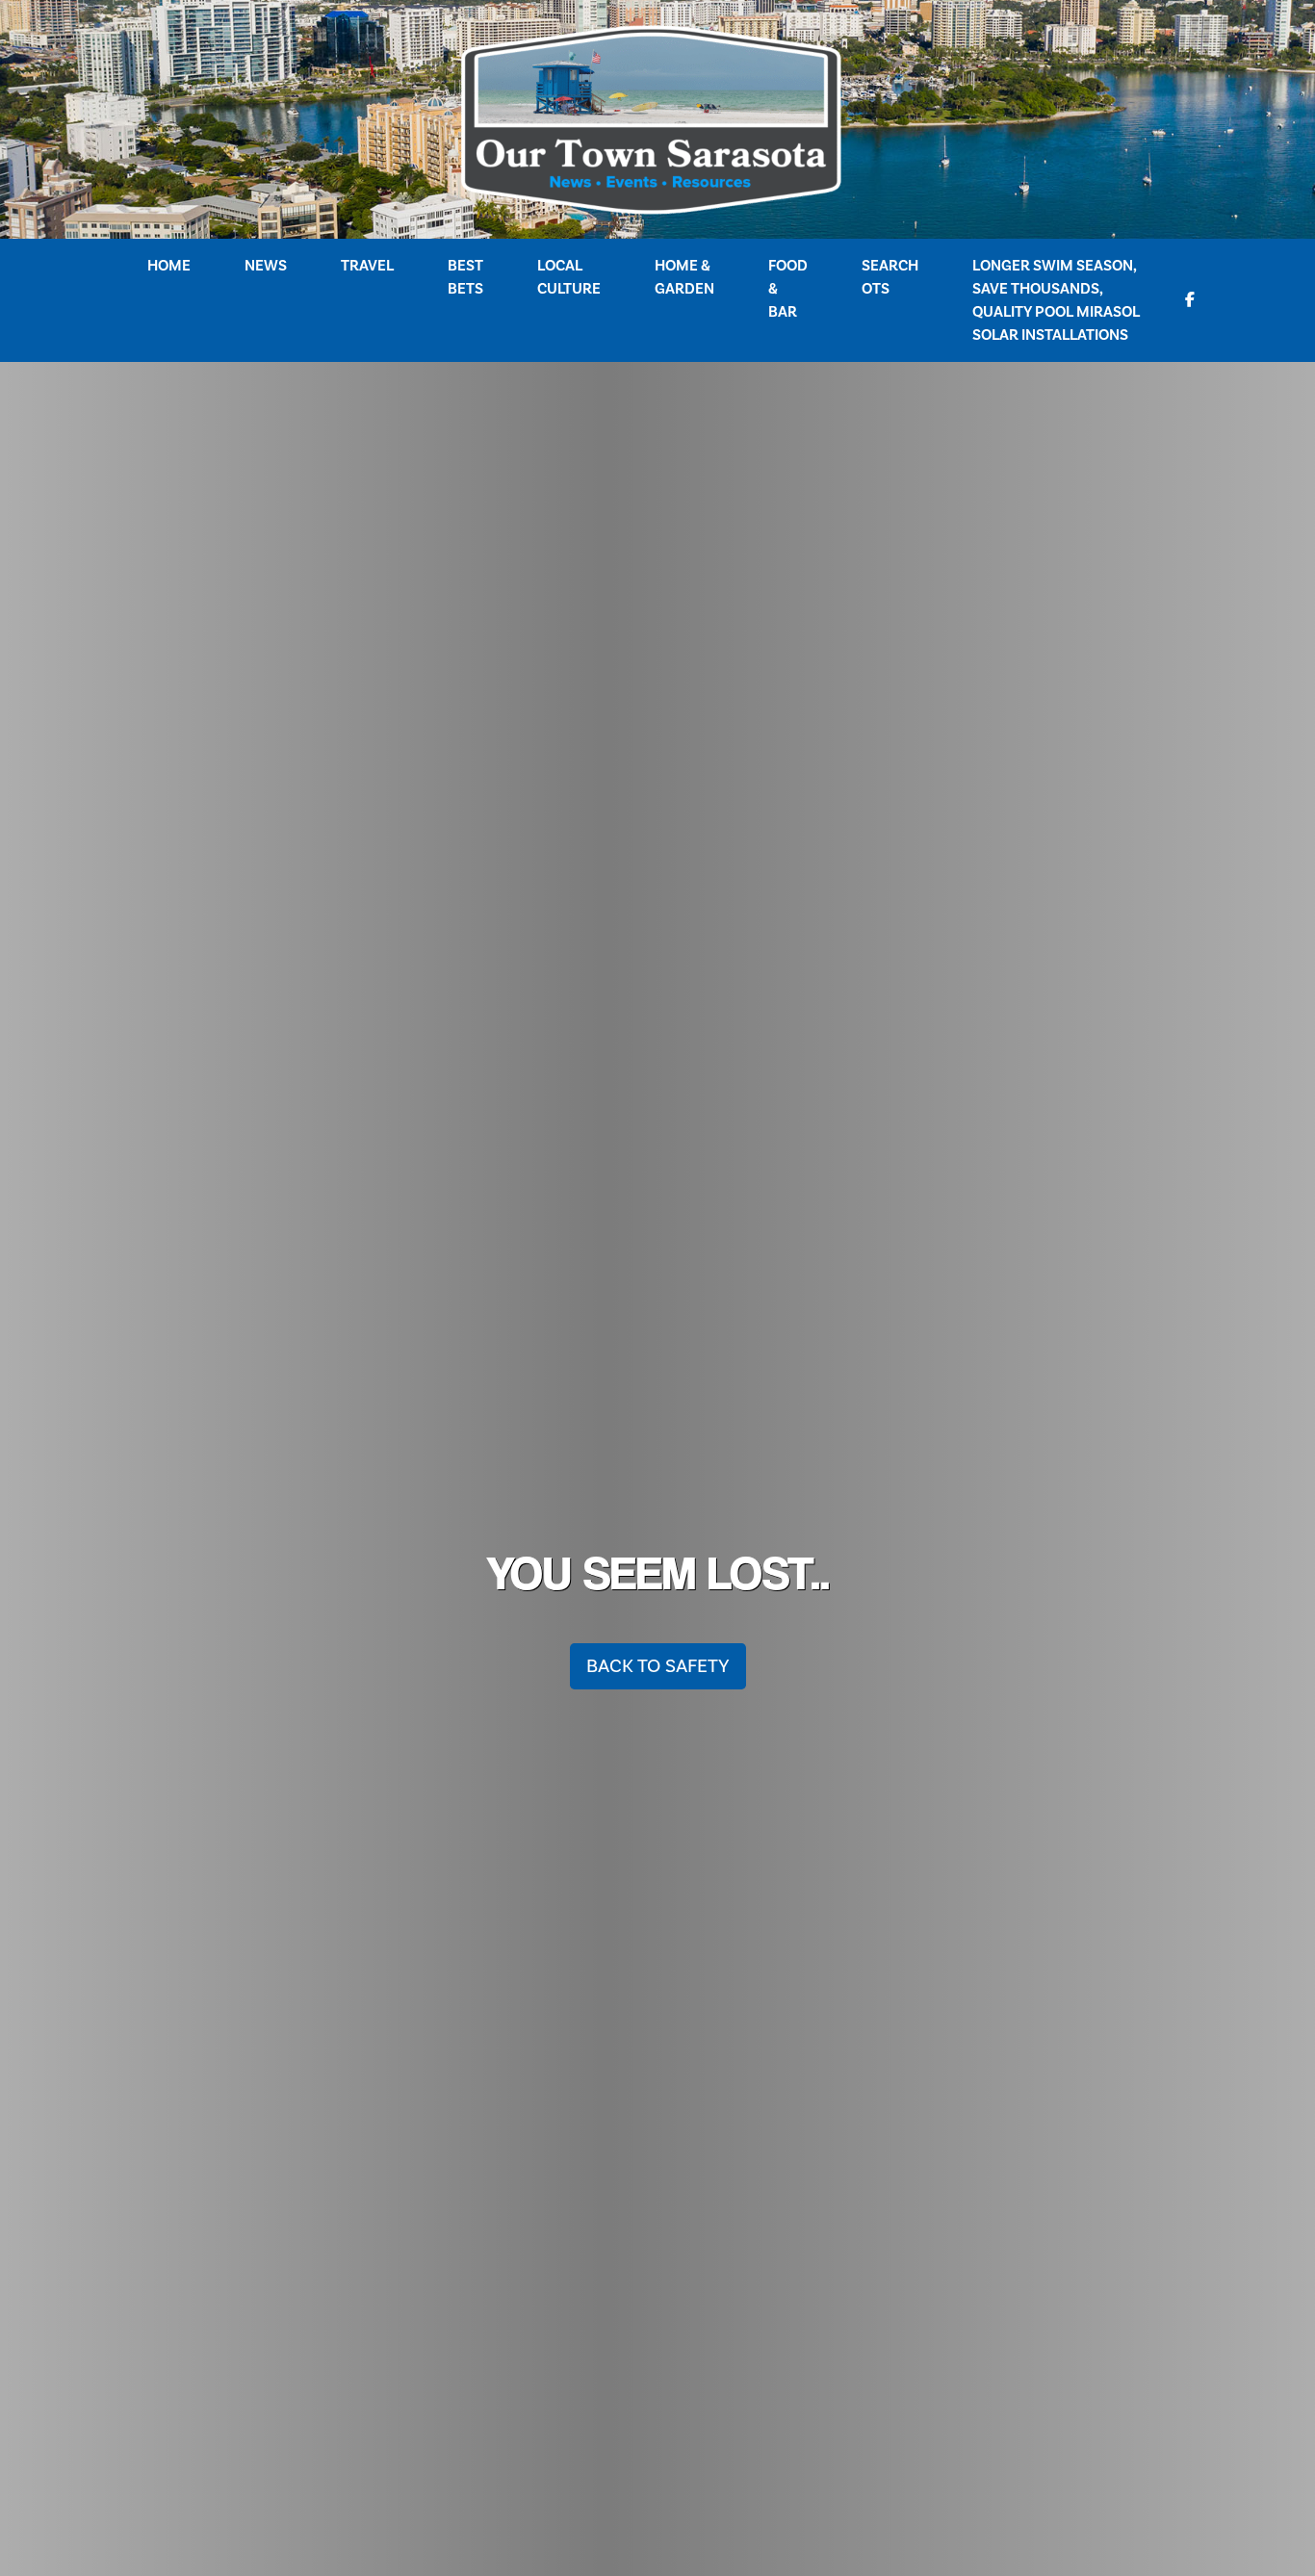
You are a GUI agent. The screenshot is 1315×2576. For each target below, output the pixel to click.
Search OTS (890, 277)
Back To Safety (658, 1666)
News (266, 266)
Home (169, 266)
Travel (367, 266)
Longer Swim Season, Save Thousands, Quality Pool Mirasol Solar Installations (1056, 300)
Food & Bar (788, 289)
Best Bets (465, 277)
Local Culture (569, 277)
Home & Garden (684, 277)
